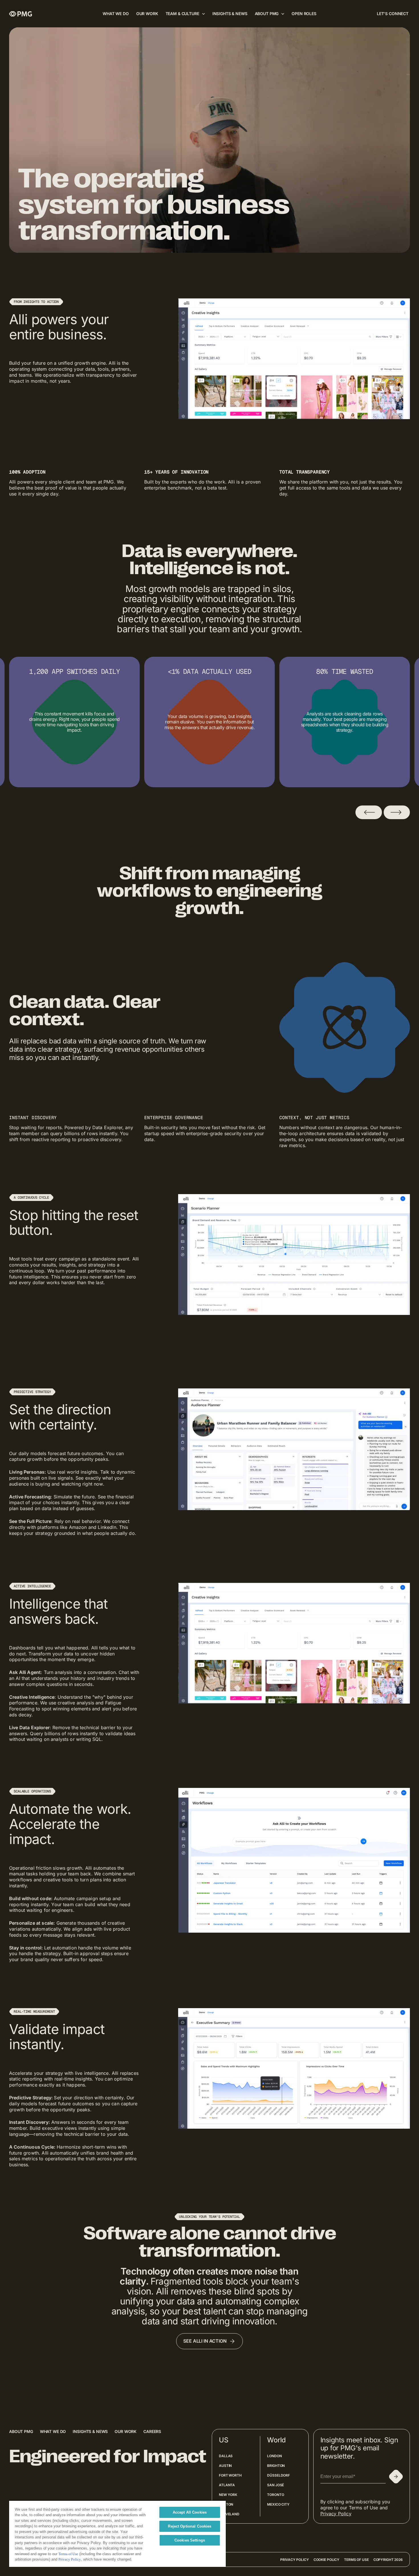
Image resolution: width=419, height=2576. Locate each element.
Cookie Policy (327, 2560)
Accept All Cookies (190, 2512)
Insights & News (90, 2431)
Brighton (276, 2466)
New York (228, 2495)
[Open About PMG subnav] (283, 14)
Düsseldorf (278, 2475)
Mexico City (278, 2504)
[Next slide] (397, 812)
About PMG (21, 2431)
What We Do (53, 2431)
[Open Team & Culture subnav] (204, 14)
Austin (225, 2466)
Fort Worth (230, 2475)
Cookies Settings (190, 2540)
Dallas (226, 2456)
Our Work (126, 2431)
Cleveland (229, 2514)
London (274, 2456)
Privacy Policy (336, 2514)
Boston (226, 2504)
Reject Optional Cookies (190, 2526)
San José (275, 2485)
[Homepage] (21, 14)
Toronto (275, 2495)
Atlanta (227, 2485)
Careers (152, 2431)
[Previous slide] (369, 812)
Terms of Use (356, 2560)
